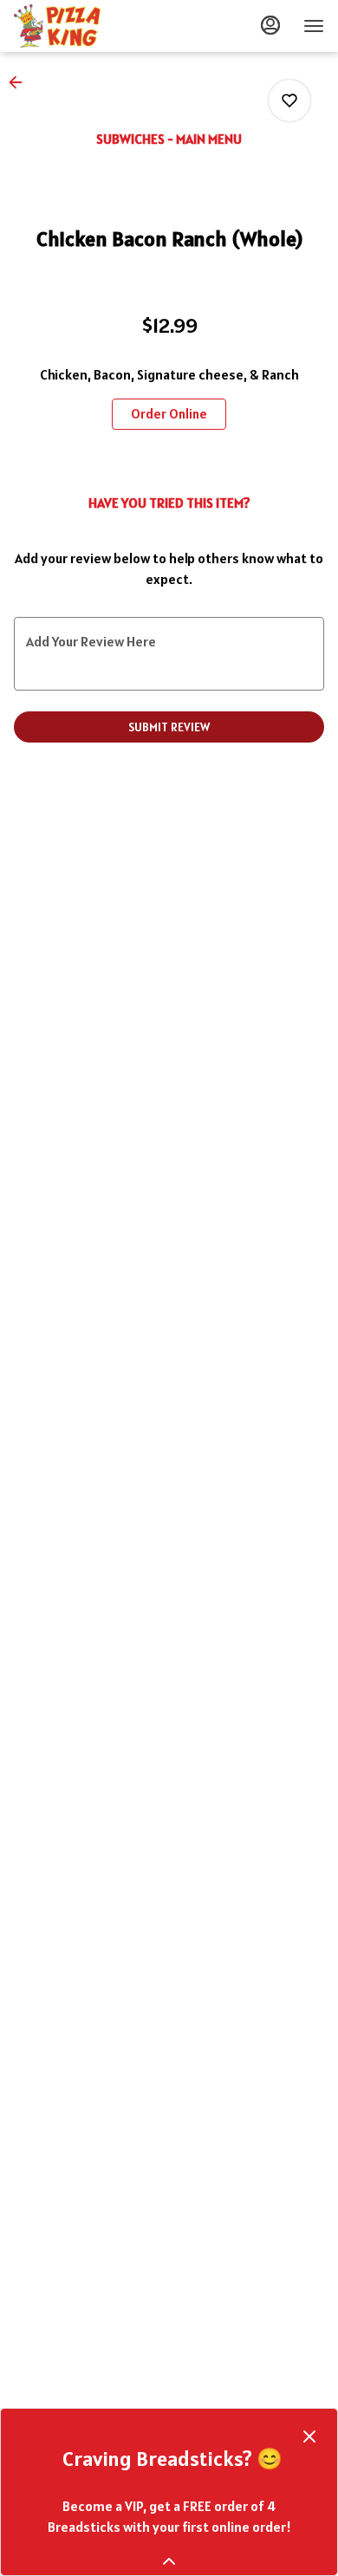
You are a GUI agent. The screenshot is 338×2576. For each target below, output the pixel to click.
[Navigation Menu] (314, 26)
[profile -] (270, 25)
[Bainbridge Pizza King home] (92, 26)
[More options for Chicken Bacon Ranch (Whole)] (289, 101)
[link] (169, 414)
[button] (21, 82)
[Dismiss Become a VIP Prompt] (309, 2436)
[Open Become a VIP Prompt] (169, 2561)
